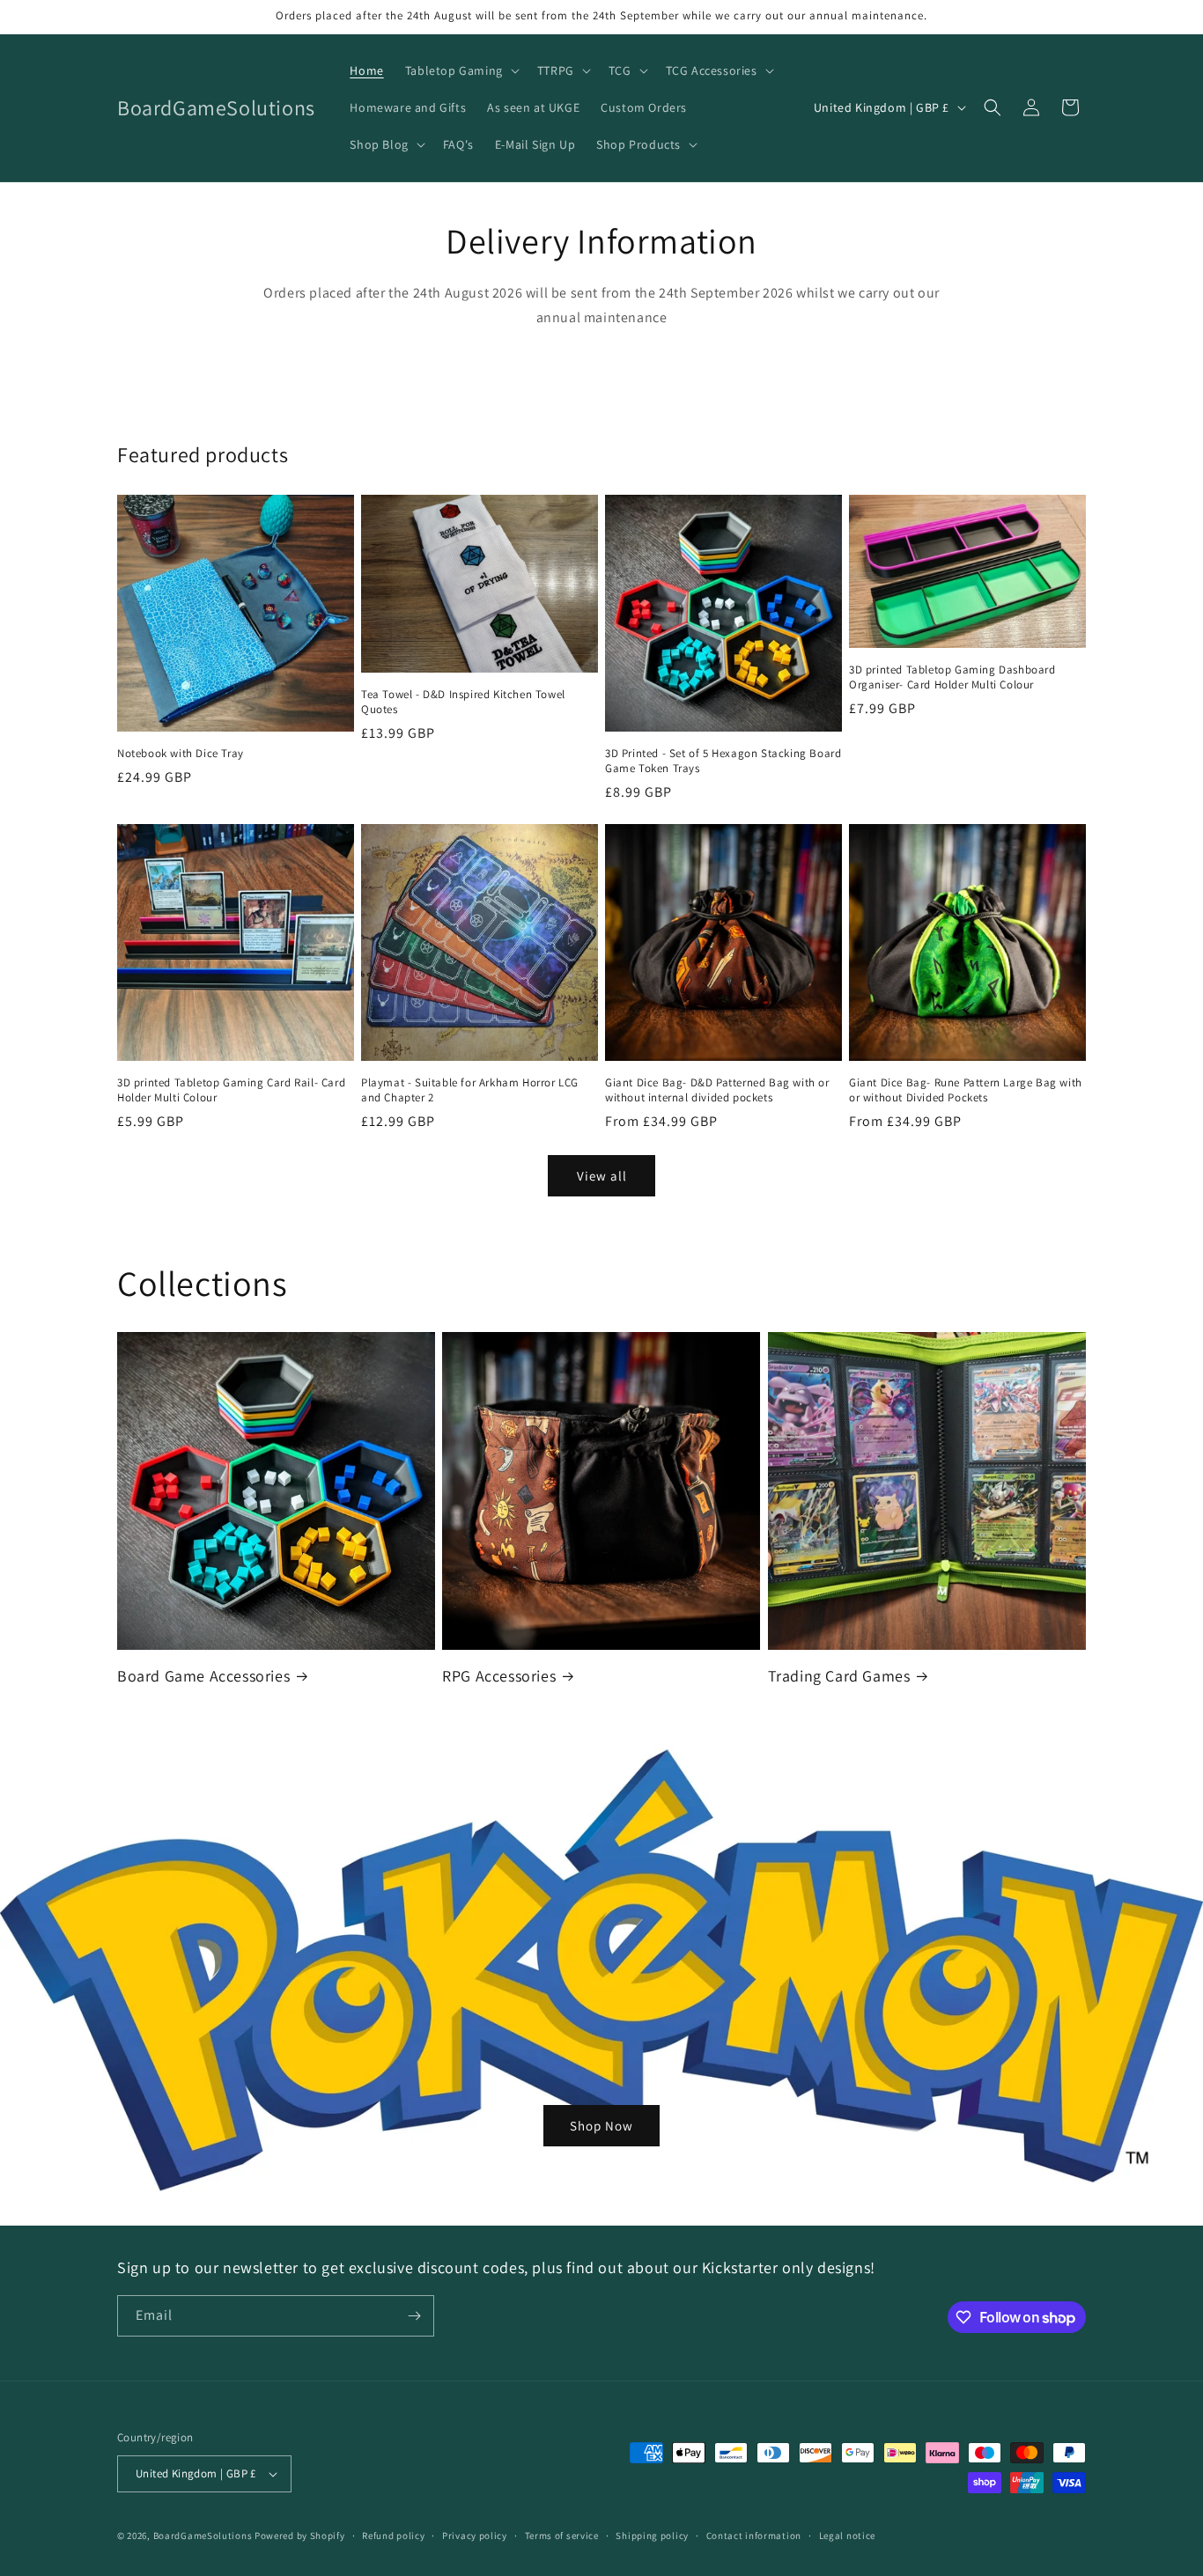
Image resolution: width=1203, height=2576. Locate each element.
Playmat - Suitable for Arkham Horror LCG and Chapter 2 (470, 1090)
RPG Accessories (499, 1676)
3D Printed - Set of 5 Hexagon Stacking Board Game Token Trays (723, 761)
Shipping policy (652, 2536)
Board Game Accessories (203, 1676)
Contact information (754, 2536)
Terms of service (562, 2536)
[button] (461, 70)
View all (602, 1176)
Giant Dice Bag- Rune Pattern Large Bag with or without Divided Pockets (966, 1090)
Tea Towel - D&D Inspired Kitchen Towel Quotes (463, 702)
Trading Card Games (839, 1676)
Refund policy (393, 2536)
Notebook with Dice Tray (181, 754)
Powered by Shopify (300, 2536)
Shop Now (601, 2125)
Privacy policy (475, 2536)
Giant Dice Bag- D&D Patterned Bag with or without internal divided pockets (717, 1090)
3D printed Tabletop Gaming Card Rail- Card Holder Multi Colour (231, 1090)
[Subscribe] (414, 2316)
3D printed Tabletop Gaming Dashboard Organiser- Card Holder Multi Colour (952, 677)
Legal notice (847, 2536)
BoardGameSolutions (203, 2536)
